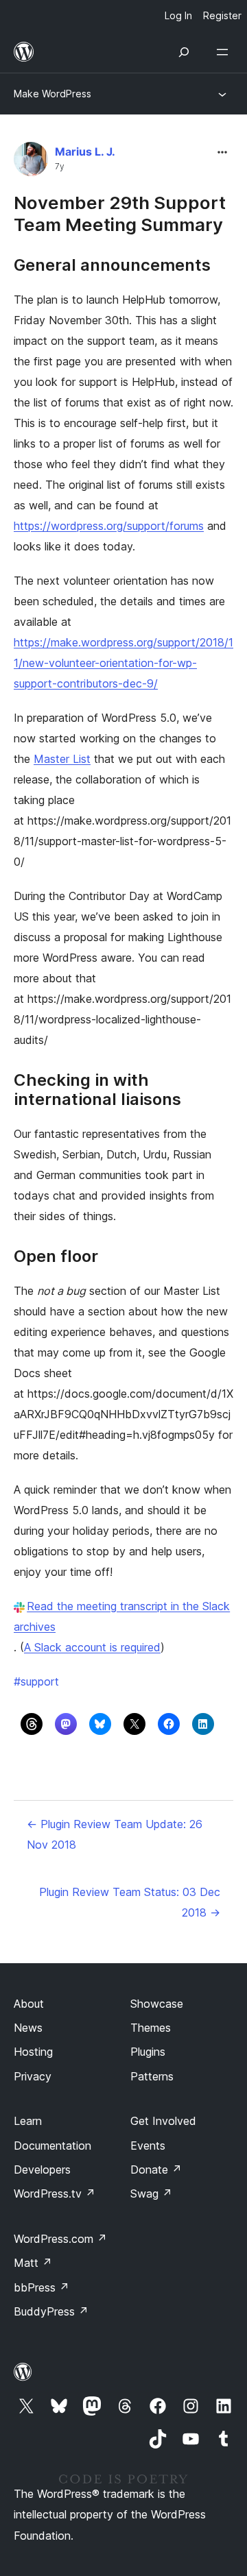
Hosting (33, 2052)
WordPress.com (60, 2239)
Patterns (152, 2076)
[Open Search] (184, 52)
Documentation (52, 2146)
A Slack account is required (92, 1647)
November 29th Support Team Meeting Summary (120, 213)
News (28, 2028)
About (29, 2004)
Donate (156, 2170)
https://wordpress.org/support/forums (109, 526)
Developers (42, 2170)
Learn (28, 2121)
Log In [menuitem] (178, 15)
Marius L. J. (85, 151)
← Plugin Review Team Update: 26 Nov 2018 (115, 1834)
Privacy (33, 2076)
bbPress (42, 2287)
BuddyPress (51, 2311)
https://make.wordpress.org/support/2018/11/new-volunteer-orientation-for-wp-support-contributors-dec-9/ (123, 663)
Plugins (148, 2052)
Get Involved (163, 2121)
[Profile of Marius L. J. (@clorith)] (31, 162)
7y (60, 167)
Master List (62, 759)
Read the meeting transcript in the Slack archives (122, 1616)
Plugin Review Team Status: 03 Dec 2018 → (130, 1902)
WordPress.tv (55, 2194)
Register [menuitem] (222, 15)
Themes (151, 2028)
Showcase (157, 2004)
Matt (33, 2263)
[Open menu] (225, 52)
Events (148, 2146)
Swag (151, 2194)
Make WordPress (52, 94)
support (36, 1681)
